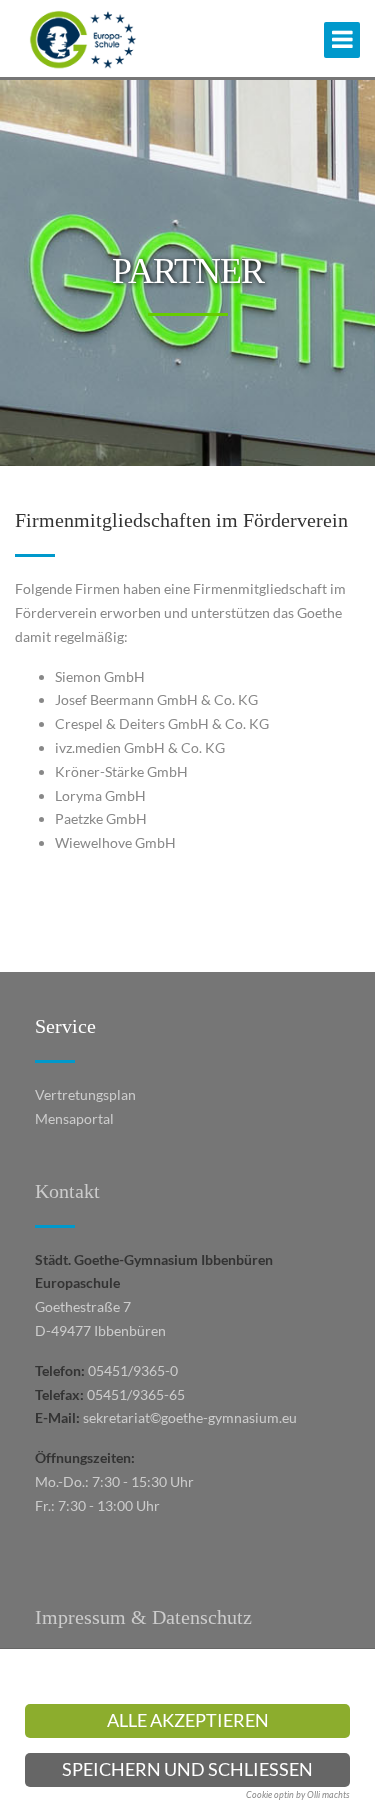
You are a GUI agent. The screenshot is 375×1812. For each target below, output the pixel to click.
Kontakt (67, 1191)
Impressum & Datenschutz (143, 1617)
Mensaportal (74, 1118)
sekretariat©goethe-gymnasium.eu (190, 1417)
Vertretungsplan (85, 1094)
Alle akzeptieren (188, 1720)
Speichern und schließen (187, 1769)
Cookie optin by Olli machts (298, 1794)
